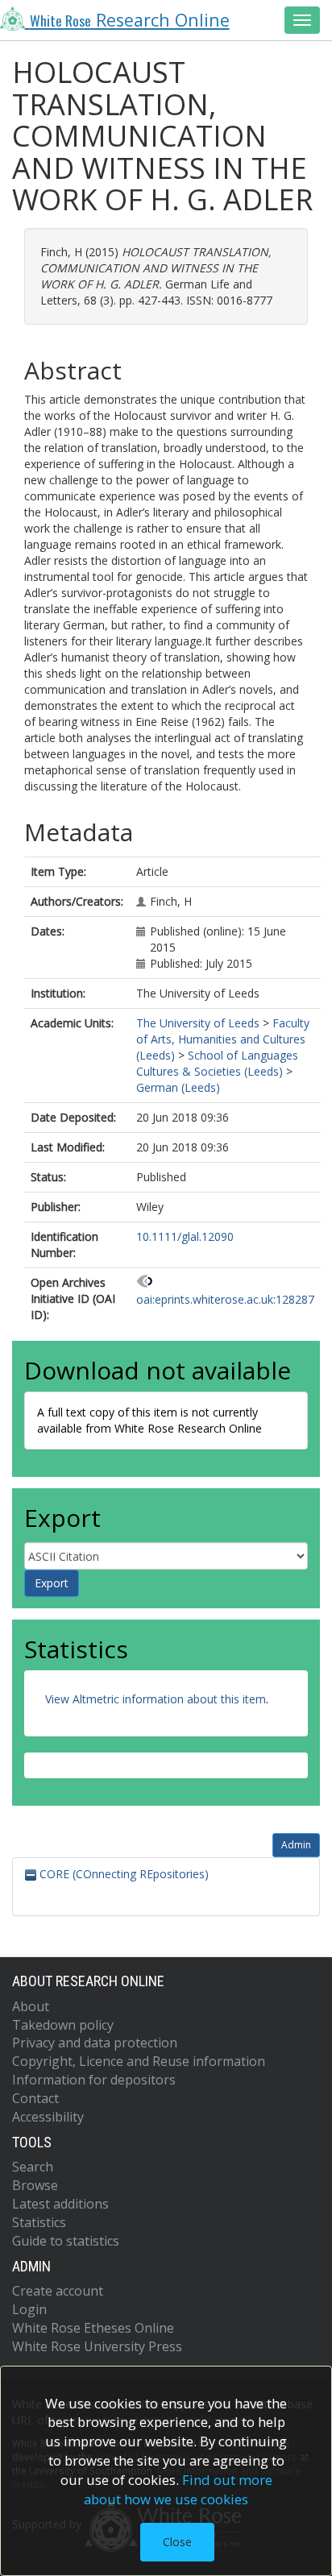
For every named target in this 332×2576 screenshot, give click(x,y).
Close (177, 2542)
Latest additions (60, 2204)
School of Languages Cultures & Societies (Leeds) (217, 1063)
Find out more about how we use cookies (178, 2489)
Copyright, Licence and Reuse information (139, 2061)
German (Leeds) (178, 1087)
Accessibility (48, 2117)
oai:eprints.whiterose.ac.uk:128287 (225, 1299)
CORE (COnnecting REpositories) (122, 1874)
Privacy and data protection (95, 2043)
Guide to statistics (66, 2241)
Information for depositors (94, 2080)
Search (33, 2167)
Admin (296, 1845)
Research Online (130, 20)
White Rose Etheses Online (93, 2328)
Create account (58, 2291)
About (31, 2006)
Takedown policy (63, 2025)
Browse (35, 2185)
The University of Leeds (198, 1023)
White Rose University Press (97, 2346)
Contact (35, 2098)
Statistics (39, 2222)
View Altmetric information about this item (156, 1699)
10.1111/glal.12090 (185, 1236)
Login (29, 2309)
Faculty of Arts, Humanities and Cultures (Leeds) (223, 1039)
